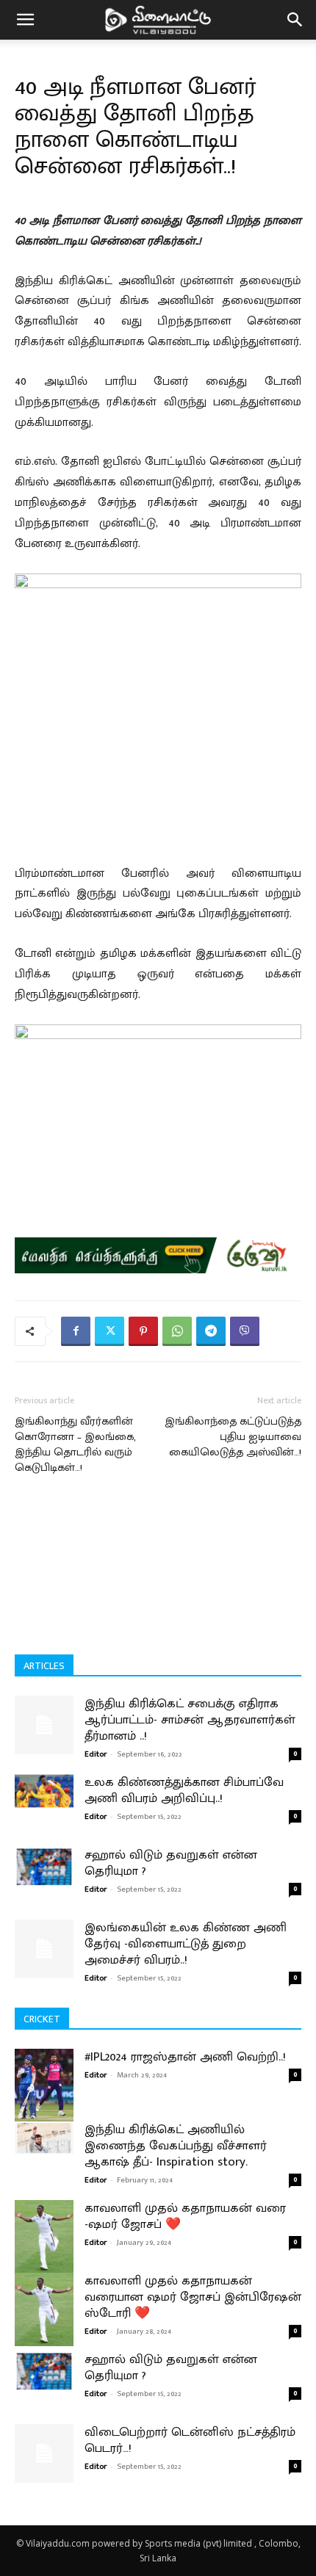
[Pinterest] (143, 1331)
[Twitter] (109, 1331)
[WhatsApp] (177, 1331)
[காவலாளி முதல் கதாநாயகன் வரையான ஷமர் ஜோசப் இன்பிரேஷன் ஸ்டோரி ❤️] (44, 2309)
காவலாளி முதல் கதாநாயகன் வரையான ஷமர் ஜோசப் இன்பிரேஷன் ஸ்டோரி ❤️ (193, 2297)
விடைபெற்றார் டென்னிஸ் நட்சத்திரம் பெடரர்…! (190, 2440)
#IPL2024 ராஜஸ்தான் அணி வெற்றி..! (185, 2057)
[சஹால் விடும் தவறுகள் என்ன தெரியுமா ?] (44, 1866)
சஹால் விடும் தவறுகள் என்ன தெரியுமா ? (171, 1863)
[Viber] (245, 1331)
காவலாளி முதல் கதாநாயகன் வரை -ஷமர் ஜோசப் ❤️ (185, 2216)
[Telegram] (211, 1331)
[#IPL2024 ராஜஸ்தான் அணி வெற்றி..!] (44, 2085)
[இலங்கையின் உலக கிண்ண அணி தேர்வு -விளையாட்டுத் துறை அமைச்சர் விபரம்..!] (44, 1949)
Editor (96, 1754)
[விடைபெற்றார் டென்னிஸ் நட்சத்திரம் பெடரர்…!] (44, 2453)
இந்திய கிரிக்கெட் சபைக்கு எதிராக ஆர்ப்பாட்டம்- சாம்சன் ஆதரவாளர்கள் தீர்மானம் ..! (190, 1720)
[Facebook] (76, 1331)
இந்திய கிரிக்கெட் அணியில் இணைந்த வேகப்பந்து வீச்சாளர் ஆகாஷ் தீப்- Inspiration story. (176, 2146)
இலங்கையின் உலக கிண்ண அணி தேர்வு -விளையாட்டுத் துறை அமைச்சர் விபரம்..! (186, 1944)
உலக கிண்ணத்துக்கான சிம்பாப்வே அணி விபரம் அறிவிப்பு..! (184, 1790)
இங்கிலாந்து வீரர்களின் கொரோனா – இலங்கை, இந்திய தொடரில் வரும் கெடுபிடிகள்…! (75, 1444)
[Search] (295, 20)
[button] (25, 20)
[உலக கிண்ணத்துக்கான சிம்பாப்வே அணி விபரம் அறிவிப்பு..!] (44, 1791)
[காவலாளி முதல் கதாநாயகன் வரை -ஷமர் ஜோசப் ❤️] (44, 2237)
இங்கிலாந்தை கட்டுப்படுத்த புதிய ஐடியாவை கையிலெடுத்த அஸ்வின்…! (233, 1437)
